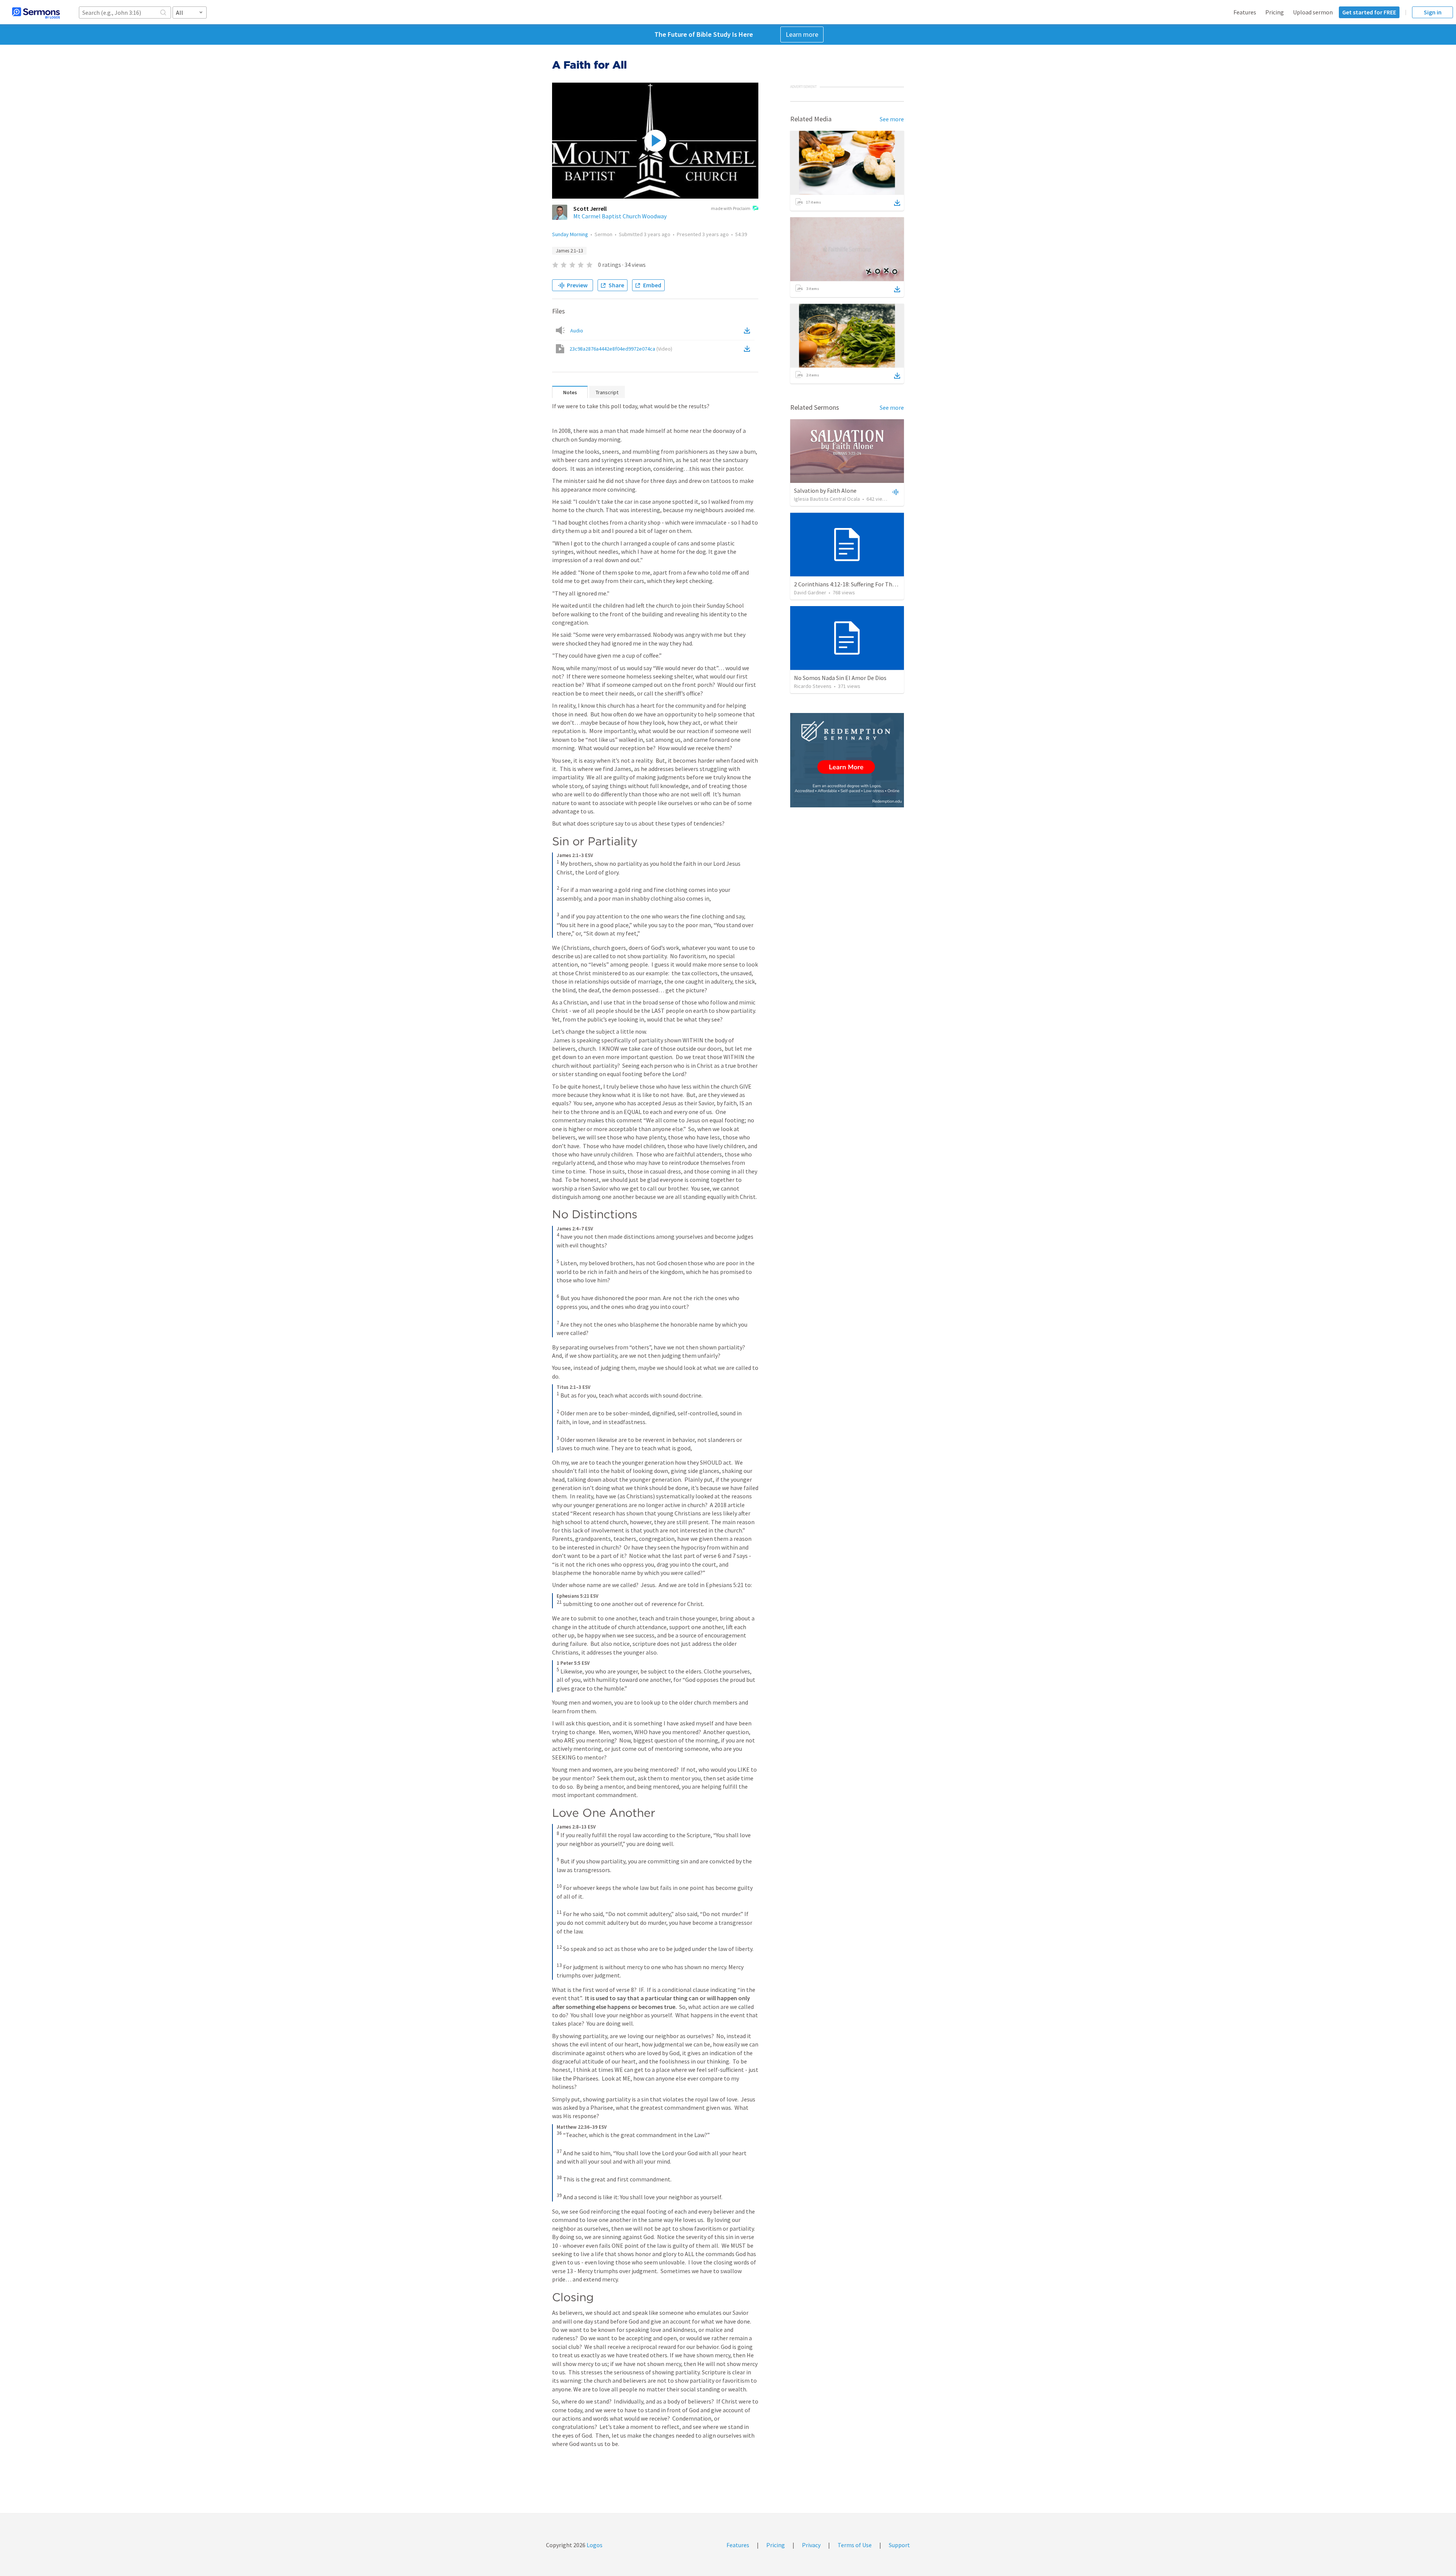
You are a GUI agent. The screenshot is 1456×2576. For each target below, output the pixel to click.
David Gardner (810, 592)
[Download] (897, 203)
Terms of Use (855, 2545)
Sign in (1433, 12)
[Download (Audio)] (748, 331)
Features (1245, 12)
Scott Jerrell (590, 208)
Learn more (802, 34)
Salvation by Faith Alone (825, 490)
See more (892, 119)
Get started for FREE (1369, 12)
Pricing (1275, 12)
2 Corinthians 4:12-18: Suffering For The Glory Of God (862, 584)
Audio (577, 331)
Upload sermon (1313, 12)
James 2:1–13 (569, 251)
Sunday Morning (570, 234)
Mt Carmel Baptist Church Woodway (620, 216)
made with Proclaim (731, 208)
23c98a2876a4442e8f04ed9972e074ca (621, 349)
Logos (594, 2545)
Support (899, 2545)
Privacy (811, 2545)
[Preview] (894, 492)
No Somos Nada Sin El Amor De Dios (840, 678)
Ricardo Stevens (813, 686)
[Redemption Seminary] (847, 760)
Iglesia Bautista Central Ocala (827, 499)
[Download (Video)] (748, 349)
